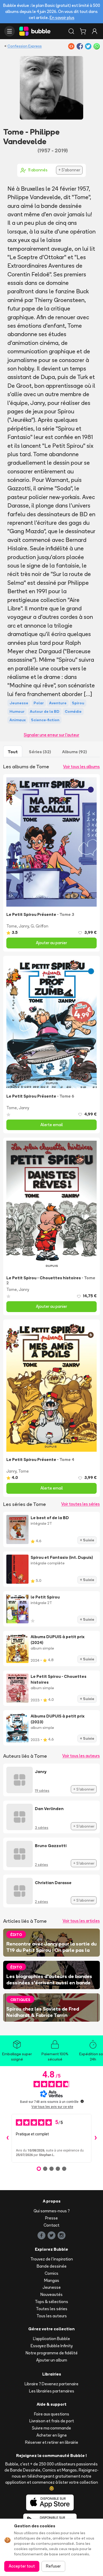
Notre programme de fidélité (52, 2353)
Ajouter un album (52, 2360)
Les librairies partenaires (52, 2391)
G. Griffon (39, 926)
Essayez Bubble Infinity (52, 2346)
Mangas (52, 2280)
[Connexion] (95, 31)
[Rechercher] (71, 31)
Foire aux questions (52, 2414)
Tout (13, 752)
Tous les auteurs (52, 2316)
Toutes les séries (52, 2309)
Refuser (53, 2566)
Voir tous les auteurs (81, 1756)
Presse (51, 2218)
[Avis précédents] (7, 2138)
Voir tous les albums (81, 767)
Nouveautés (51, 2294)
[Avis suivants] (96, 2138)
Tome (12, 926)
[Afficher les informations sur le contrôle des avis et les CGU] (82, 2101)
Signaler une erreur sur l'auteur (51, 735)
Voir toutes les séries (81, 1504)
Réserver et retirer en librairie (52, 2442)
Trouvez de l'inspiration (52, 2259)
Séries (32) (40, 752)
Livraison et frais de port (52, 2421)
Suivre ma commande (51, 2428)
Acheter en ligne (52, 2435)
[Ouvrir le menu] (10, 31)
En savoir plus (62, 18)
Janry (24, 926)
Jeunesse (52, 2287)
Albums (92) (74, 752)
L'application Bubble (51, 2339)
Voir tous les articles (81, 1921)
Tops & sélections (51, 2302)
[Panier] (83, 31)
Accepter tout (22, 2566)
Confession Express (25, 46)
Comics (51, 2273)
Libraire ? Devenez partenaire (51, 2384)
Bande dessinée (52, 2266)
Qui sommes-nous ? (52, 2211)
